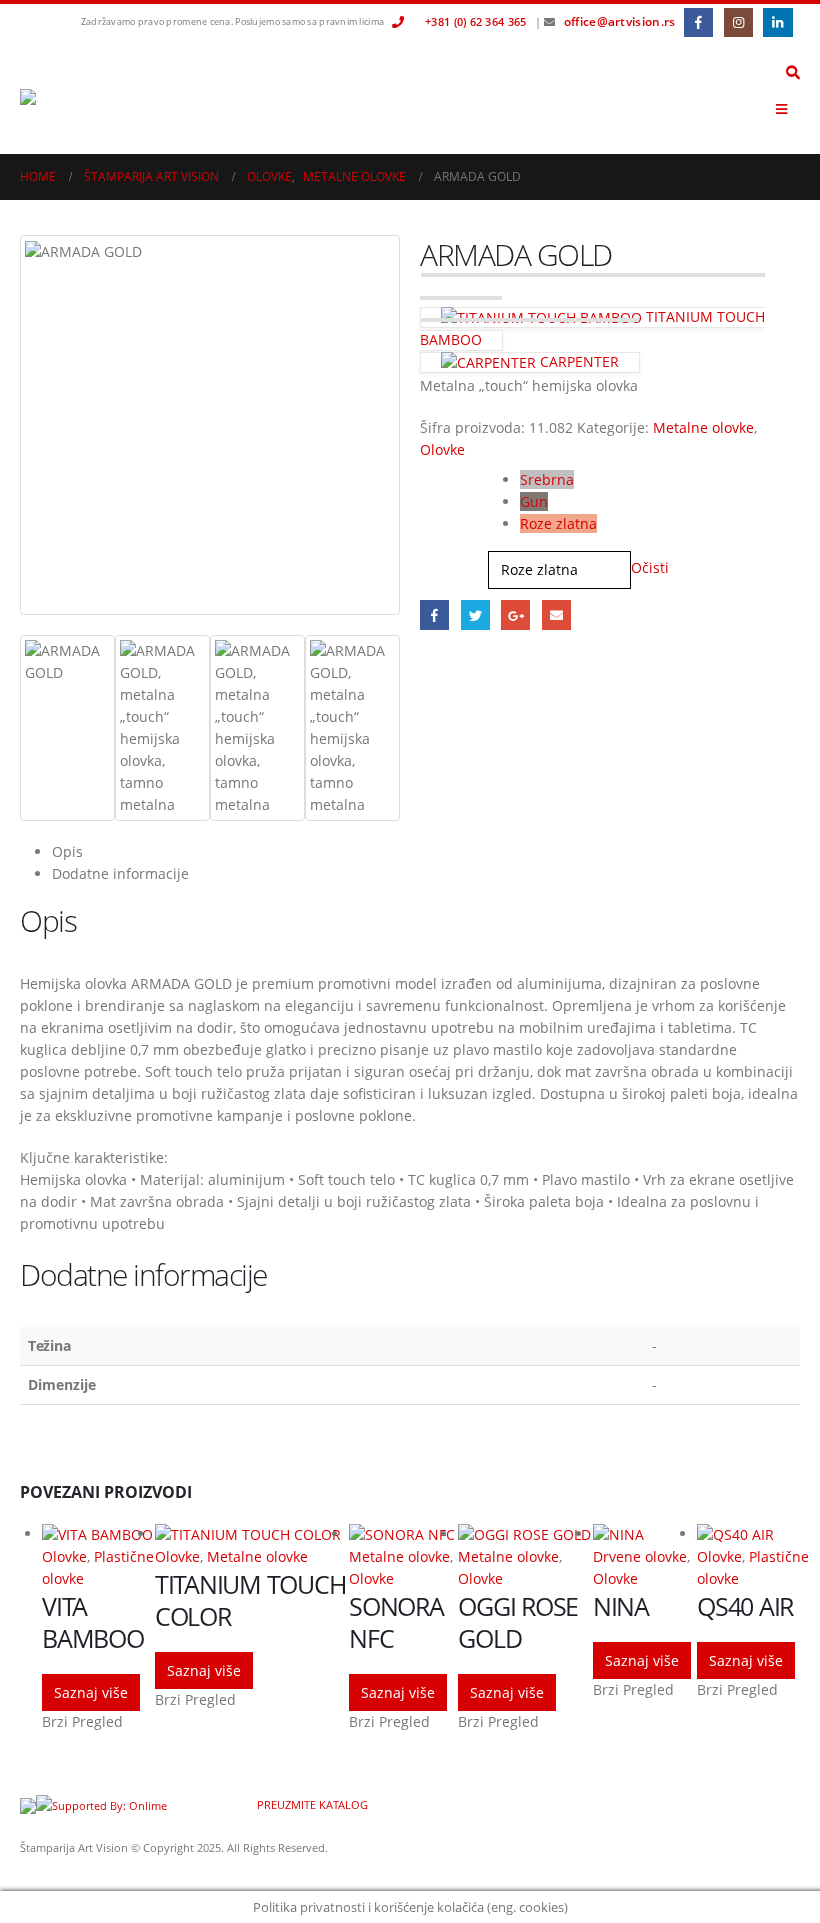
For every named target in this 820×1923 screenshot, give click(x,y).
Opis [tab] (67, 851)
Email (556, 614)
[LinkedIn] (777, 22)
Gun (534, 501)
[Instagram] (738, 22)
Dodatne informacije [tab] (120, 873)
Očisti (650, 568)
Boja (438, 473)
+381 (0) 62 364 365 (475, 21)
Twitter (475, 614)
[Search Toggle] (793, 73)
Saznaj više (91, 1692)
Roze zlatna (558, 523)
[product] (98, 1534)
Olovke (442, 449)
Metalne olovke (703, 427)
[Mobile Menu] (781, 109)
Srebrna (547, 479)
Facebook (434, 614)
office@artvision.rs (620, 21)
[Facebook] (698, 22)
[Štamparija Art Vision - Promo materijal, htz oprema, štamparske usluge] (75, 97)
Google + (515, 614)
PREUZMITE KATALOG (311, 1804)
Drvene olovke (640, 1556)
